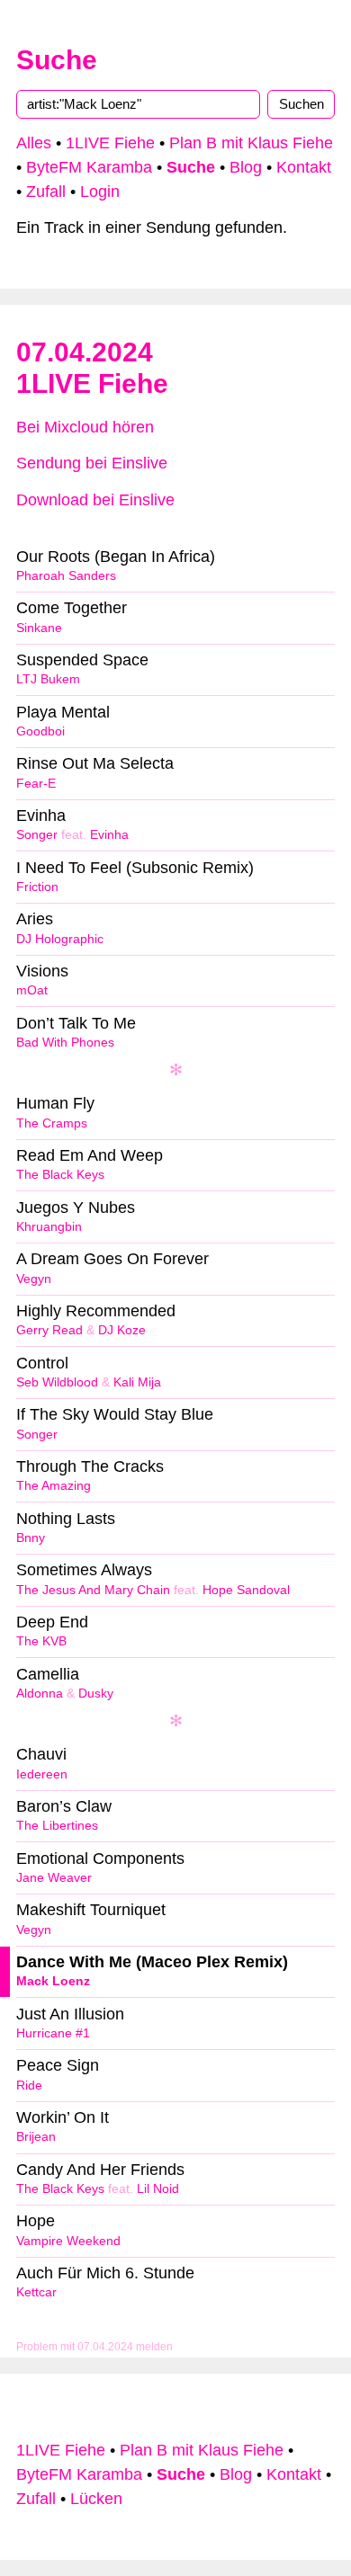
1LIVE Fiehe (110, 143)
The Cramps (52, 1123)
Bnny (31, 1538)
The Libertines (57, 1826)
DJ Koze (122, 1330)
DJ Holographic (60, 939)
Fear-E (36, 784)
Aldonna (40, 1694)
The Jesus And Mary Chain (93, 1590)
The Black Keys (60, 1175)
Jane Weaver (54, 1878)
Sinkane (39, 628)
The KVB (41, 1641)
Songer (37, 835)
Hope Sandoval (246, 1590)
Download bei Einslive (95, 500)
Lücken (96, 2499)
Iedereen (42, 1774)
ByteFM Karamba (89, 167)
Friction (37, 887)
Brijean (36, 2137)
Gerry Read (49, 1330)
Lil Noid (158, 2189)
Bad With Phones (65, 1043)
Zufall (46, 192)
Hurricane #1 (53, 2033)
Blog (246, 167)
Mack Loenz (53, 1981)
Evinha (109, 835)
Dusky (96, 1694)
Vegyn (34, 1279)
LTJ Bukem (48, 679)
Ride (29, 2086)
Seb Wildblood (57, 1382)
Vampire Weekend (68, 2241)
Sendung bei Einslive (92, 463)
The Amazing (54, 1486)
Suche (57, 60)
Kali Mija (137, 1382)
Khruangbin (49, 1227)
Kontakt (304, 167)
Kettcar (36, 2292)
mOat (32, 990)
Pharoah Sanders (66, 576)
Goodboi (40, 731)
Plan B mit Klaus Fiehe (251, 143)
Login (100, 192)
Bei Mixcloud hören (85, 427)
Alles (34, 143)
